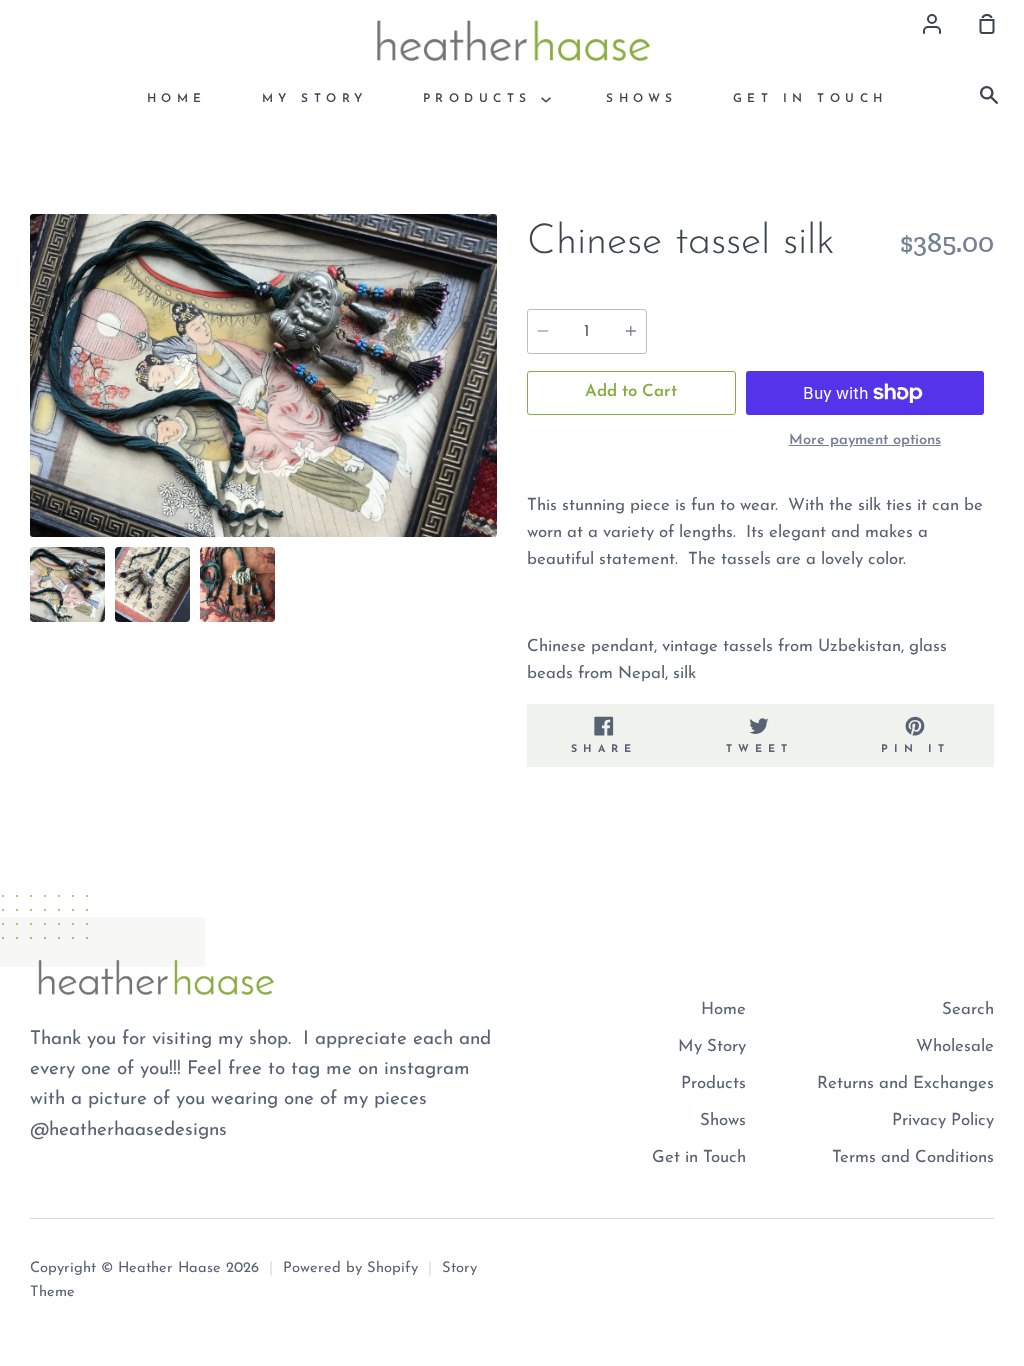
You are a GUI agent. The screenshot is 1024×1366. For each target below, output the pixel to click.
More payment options (865, 440)
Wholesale (955, 1046)
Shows (642, 99)
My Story (315, 99)
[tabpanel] (263, 376)
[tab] (67, 584)
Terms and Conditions (913, 1157)
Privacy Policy (943, 1120)
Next (491, 413)
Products (482, 99)
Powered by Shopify (350, 1268)
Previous (36, 413)
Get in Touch (810, 99)
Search (968, 1009)
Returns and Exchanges (905, 1083)
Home (177, 99)
